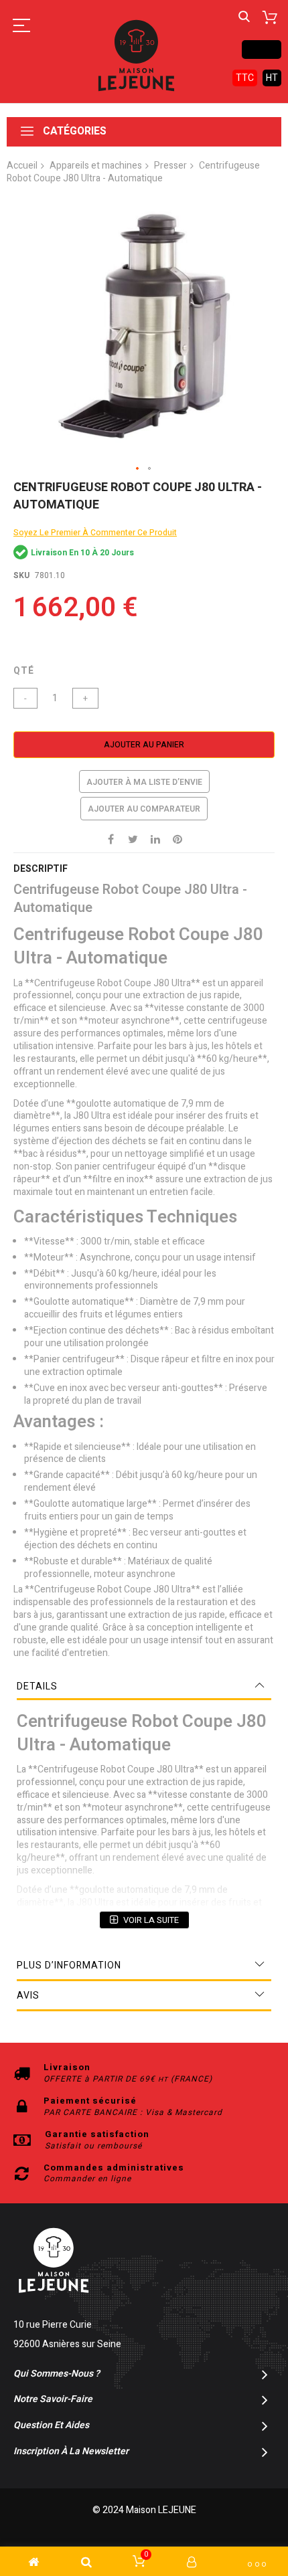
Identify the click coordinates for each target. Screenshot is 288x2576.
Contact (262, 49)
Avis (28, 1996)
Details (37, 1686)
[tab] (144, 1687)
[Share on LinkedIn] (155, 839)
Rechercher (244, 17)
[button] (138, 469)
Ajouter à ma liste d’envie (144, 782)
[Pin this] (177, 839)
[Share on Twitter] (133, 839)
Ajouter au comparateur (144, 809)
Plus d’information (69, 1965)
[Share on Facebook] (111, 839)
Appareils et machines (96, 166)
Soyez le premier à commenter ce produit (95, 533)
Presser (170, 166)
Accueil (22, 166)
